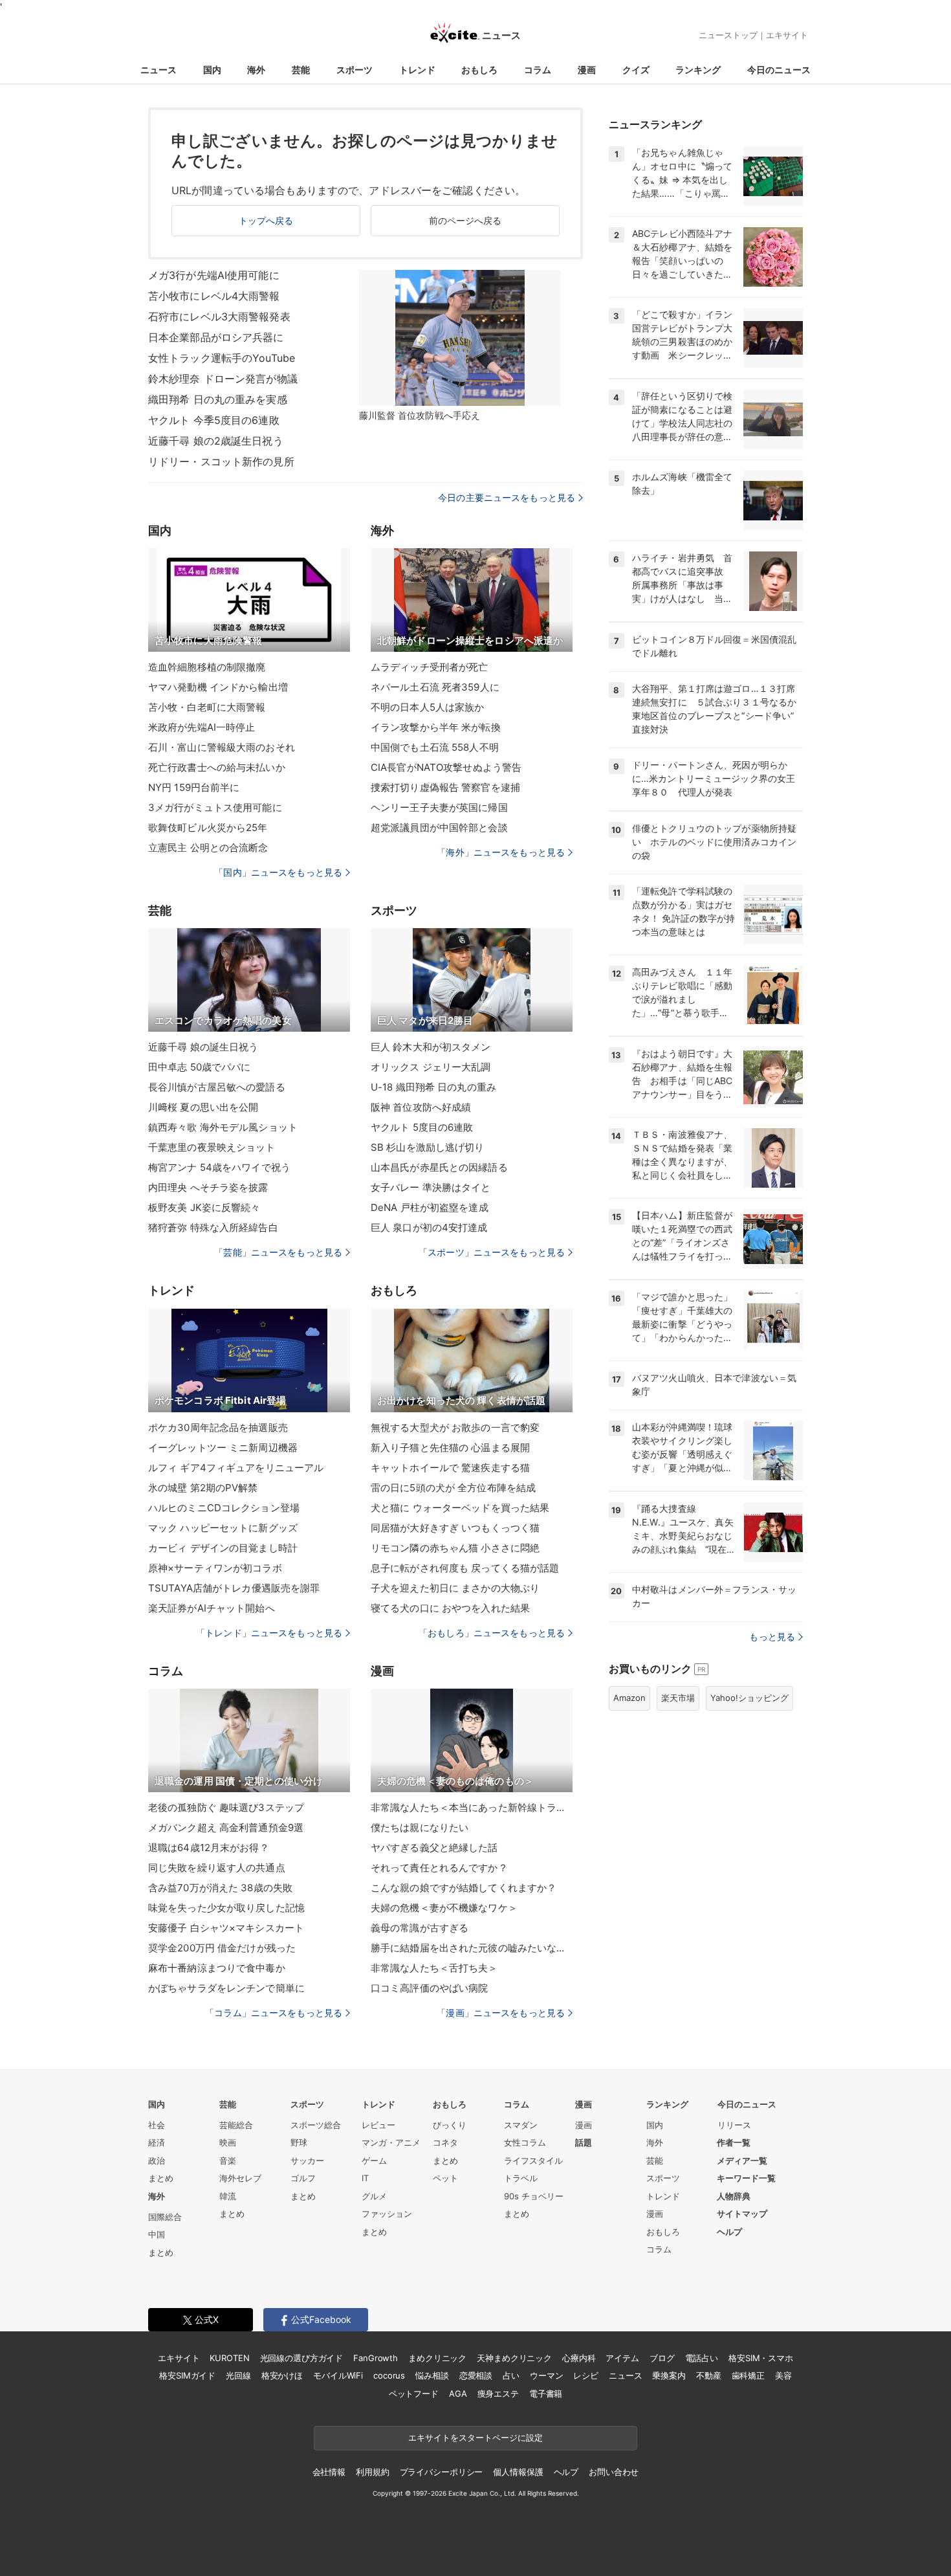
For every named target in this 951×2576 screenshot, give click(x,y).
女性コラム (525, 2142)
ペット (445, 2178)
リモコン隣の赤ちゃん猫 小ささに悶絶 (455, 1548)
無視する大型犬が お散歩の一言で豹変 (455, 1427)
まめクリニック (437, 2358)
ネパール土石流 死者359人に (435, 687)
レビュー (378, 2125)
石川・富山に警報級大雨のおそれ (222, 747)
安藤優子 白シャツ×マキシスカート (226, 1928)
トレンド (417, 70)
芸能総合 (236, 2125)
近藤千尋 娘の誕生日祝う (203, 1047)
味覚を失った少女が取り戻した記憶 (226, 1908)
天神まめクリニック (514, 2358)
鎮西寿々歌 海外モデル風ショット (223, 1127)
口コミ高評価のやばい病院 (429, 1988)
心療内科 (579, 2358)
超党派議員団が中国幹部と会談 (439, 827)
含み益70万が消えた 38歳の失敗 (220, 1888)
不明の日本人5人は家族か (427, 707)
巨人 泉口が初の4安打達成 (429, 1227)
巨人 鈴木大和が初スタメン (431, 1047)
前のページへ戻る (465, 220)
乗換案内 (669, 2375)
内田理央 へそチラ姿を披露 (208, 1187)
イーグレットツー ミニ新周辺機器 (223, 1448)
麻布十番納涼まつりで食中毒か (217, 1968)
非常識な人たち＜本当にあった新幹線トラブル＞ (472, 1807)
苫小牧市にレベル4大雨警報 (214, 296)
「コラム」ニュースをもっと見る (274, 2013)
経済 (157, 2142)
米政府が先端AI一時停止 (202, 727)
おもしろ (479, 70)
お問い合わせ (614, 2472)
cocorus (389, 2375)
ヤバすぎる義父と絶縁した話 (434, 1848)
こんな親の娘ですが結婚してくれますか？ (464, 1888)
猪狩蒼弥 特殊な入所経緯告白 (213, 1227)
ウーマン (546, 2375)
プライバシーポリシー (442, 2472)
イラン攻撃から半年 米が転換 (436, 727)
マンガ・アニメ (391, 2142)
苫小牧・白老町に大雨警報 (207, 707)
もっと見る (772, 1637)
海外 (256, 70)
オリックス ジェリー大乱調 (431, 1067)
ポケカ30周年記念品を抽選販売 (218, 1427)
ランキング (698, 70)
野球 (299, 2142)
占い (511, 2375)
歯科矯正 (748, 2375)
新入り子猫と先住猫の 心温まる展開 (450, 1448)
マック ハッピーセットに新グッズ (223, 1528)
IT (365, 2178)
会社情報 (329, 2472)
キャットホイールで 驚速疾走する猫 (450, 1468)
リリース (734, 2125)
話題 (584, 2142)
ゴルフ (303, 2178)
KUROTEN (229, 2358)
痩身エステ (498, 2393)
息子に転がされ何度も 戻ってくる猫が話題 (465, 1568)
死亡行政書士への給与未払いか (217, 767)
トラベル (521, 2178)
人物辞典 (734, 2196)
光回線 (238, 2375)
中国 (157, 2234)
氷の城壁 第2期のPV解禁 (203, 1488)
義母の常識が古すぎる (420, 1928)
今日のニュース (779, 70)
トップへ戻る (266, 220)
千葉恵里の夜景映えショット (212, 1147)
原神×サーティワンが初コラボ (215, 1568)
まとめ (161, 2178)
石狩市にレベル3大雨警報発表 (219, 316)
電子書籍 (546, 2393)
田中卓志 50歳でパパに (199, 1067)
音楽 (228, 2160)
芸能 (301, 70)
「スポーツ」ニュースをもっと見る (492, 1252)
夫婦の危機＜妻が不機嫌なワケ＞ (444, 1908)
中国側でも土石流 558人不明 (435, 747)
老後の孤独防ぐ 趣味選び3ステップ (226, 1807)
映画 (228, 2142)
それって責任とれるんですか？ (439, 1868)
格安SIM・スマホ (761, 2358)
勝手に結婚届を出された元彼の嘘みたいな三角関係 (472, 1948)
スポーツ (355, 70)
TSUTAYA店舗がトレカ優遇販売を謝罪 (234, 1588)
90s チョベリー (534, 2196)
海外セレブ (240, 2178)
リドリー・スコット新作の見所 (221, 461)
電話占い (702, 2358)
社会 (157, 2125)
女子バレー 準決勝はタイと (431, 1187)
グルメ (374, 2196)
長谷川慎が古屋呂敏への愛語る (217, 1087)
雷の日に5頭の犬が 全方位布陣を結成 (453, 1488)
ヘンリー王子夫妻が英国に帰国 (439, 807)
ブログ (662, 2358)
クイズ (636, 70)
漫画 (587, 70)
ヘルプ (729, 2232)
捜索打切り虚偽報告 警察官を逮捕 (445, 787)
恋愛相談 (476, 2375)
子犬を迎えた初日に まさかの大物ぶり (455, 1588)
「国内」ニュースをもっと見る (278, 872)
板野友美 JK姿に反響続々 (204, 1207)
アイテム (622, 2358)
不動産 (709, 2375)
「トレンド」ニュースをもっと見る (269, 1633)
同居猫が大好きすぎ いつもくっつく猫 (455, 1528)
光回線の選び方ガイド (302, 2358)
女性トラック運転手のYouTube (222, 358)
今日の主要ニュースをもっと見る (507, 497)
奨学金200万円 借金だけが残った (222, 1948)
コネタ (445, 2142)
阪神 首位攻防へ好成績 (421, 1107)
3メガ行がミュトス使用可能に (215, 807)
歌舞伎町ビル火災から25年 (208, 827)
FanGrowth (376, 2358)
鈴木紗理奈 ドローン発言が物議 (223, 379)
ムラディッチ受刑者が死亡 (429, 667)
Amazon (629, 1698)
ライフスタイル (533, 2160)
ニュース (158, 70)
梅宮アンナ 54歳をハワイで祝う (219, 1167)
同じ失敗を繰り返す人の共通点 (217, 1868)
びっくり (450, 2125)
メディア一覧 (742, 2160)
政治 (157, 2160)
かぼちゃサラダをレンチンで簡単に (226, 1988)
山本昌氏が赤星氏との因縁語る (439, 1167)
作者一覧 (734, 2142)
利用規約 (372, 2472)
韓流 (228, 2196)
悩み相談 (432, 2375)
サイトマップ (742, 2214)
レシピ (586, 2375)
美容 (783, 2375)
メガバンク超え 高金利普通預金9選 (226, 1827)
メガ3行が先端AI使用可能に (214, 275)
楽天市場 (678, 1698)
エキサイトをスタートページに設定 (475, 2437)
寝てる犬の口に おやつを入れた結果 (450, 1608)
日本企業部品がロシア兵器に (216, 337)
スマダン (521, 2125)
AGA (458, 2393)
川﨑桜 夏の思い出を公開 (203, 1107)
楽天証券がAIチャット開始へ (212, 1608)
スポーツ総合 (316, 2125)
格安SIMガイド (187, 2375)
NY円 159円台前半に (194, 787)
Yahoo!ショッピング (749, 1698)
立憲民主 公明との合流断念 (208, 848)
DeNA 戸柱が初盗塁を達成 (430, 1207)
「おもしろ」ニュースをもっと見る (492, 1633)
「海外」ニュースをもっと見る (501, 852)
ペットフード (414, 2393)
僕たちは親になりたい (420, 1827)
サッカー (307, 2160)
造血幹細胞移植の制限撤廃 (207, 667)
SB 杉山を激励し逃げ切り (428, 1147)
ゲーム (374, 2160)
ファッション (387, 2214)
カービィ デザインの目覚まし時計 (223, 1548)
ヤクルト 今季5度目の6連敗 (214, 420)
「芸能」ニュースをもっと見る (278, 1252)
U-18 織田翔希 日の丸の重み (433, 1087)
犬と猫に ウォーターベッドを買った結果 (460, 1508)
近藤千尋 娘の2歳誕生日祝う (216, 441)
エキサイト (787, 35)
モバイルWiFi (338, 2375)
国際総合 (165, 2217)
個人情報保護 (518, 2472)
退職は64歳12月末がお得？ (209, 1848)
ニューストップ (728, 35)
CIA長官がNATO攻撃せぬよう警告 (446, 767)
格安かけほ (282, 2375)
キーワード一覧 (746, 2178)
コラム (538, 70)
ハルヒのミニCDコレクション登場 (224, 1508)
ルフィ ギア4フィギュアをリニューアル (236, 1468)
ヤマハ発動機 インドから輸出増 (218, 687)
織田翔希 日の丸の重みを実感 (218, 399)
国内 (212, 70)
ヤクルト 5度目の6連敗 (422, 1127)
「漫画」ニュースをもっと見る (501, 2013)
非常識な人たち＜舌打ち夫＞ (434, 1968)
